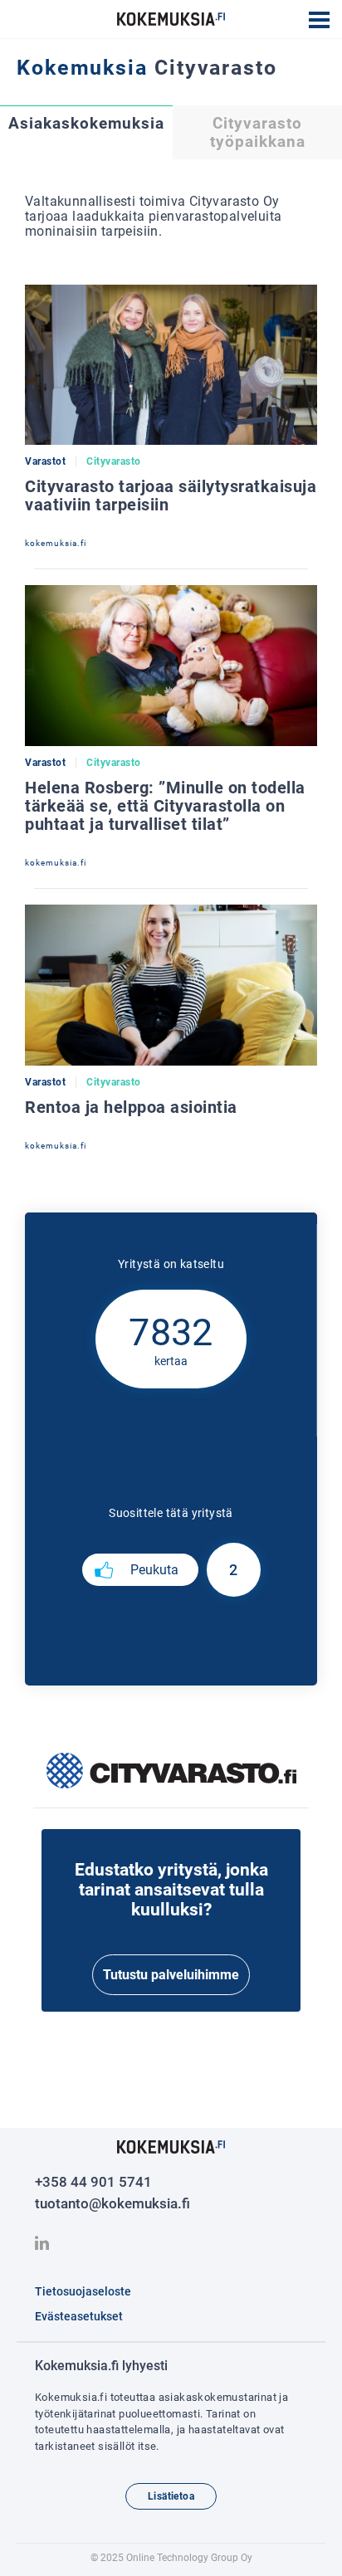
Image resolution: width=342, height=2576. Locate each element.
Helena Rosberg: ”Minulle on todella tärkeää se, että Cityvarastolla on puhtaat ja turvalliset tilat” (165, 806)
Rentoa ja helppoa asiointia (131, 1107)
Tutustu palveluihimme (171, 1975)
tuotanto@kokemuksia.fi (112, 2203)
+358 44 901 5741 (93, 2182)
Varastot (45, 461)
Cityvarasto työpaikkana (258, 133)
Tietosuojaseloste (83, 2291)
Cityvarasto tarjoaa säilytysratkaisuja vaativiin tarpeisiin (171, 495)
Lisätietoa (171, 2496)
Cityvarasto (114, 461)
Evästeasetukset (79, 2316)
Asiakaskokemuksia (86, 124)
